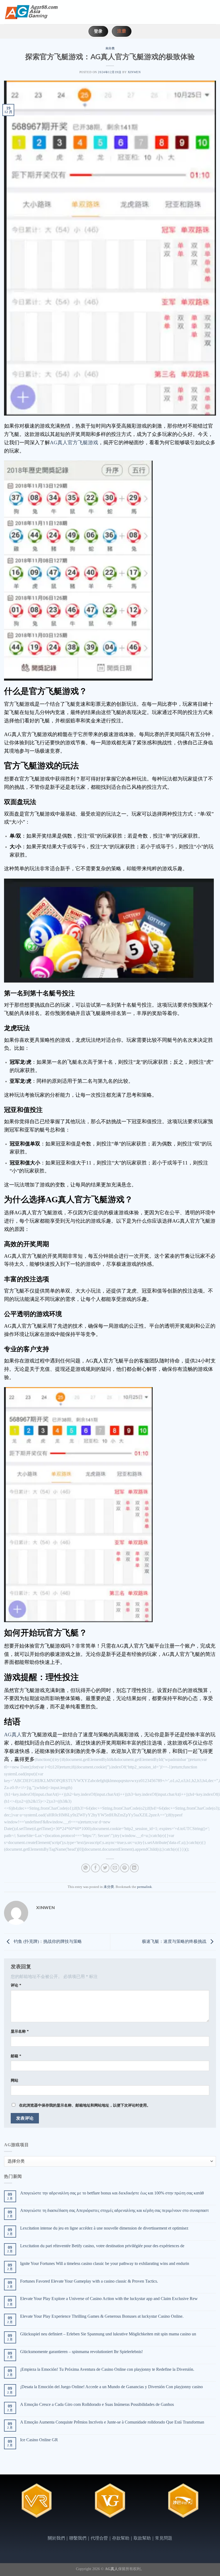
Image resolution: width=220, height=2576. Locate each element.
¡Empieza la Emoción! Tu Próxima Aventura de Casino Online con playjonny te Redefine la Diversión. (107, 2369)
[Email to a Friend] (115, 1868)
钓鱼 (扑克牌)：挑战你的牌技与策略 (47, 1941)
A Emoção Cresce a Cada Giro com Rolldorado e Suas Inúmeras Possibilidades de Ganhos (97, 2404)
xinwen (134, 72)
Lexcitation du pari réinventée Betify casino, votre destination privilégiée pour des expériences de (102, 2246)
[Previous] (14, 2505)
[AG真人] (31, 12)
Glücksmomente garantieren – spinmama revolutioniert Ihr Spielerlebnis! (81, 2352)
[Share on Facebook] (95, 1868)
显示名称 (20, 2031)
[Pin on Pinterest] (125, 1868)
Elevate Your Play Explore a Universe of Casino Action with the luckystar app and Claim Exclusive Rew (109, 2299)
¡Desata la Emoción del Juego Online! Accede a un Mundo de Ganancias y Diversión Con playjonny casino (111, 2387)
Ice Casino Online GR (39, 2440)
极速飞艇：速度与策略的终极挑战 (175, 1941)
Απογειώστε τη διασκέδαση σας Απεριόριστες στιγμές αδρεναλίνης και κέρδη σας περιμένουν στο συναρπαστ (114, 2210)
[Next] (206, 2505)
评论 (16, 1985)
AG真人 (13, 1735)
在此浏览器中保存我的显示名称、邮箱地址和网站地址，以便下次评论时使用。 (85, 2105)
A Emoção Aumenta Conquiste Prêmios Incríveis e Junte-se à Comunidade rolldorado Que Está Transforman (112, 2422)
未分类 (110, 48)
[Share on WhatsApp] (86, 1868)
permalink (144, 1887)
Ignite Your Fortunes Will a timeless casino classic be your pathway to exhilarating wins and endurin (105, 2263)
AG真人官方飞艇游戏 (74, 443)
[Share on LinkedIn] (134, 1868)
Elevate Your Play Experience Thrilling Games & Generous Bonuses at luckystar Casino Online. (102, 2316)
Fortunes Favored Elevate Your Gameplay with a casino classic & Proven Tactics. (89, 2281)
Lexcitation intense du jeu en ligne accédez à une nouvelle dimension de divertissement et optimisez (104, 2228)
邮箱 (16, 2056)
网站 (14, 2080)
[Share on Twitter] (105, 1868)
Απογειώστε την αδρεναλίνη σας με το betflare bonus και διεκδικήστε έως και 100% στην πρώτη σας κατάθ (112, 2193)
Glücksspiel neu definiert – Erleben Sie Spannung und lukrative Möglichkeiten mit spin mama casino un (108, 2334)
